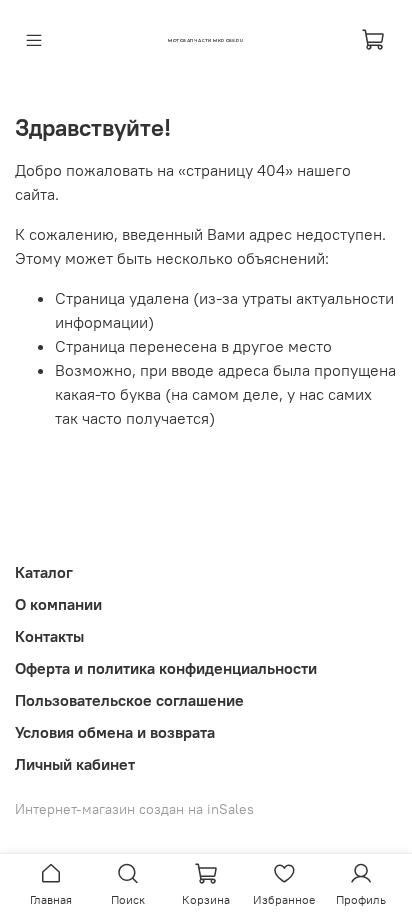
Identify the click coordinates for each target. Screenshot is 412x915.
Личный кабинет (75, 764)
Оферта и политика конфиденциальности (166, 668)
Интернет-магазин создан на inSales (134, 809)
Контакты (49, 636)
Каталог (44, 572)
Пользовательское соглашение (129, 700)
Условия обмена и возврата (115, 732)
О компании (58, 604)
